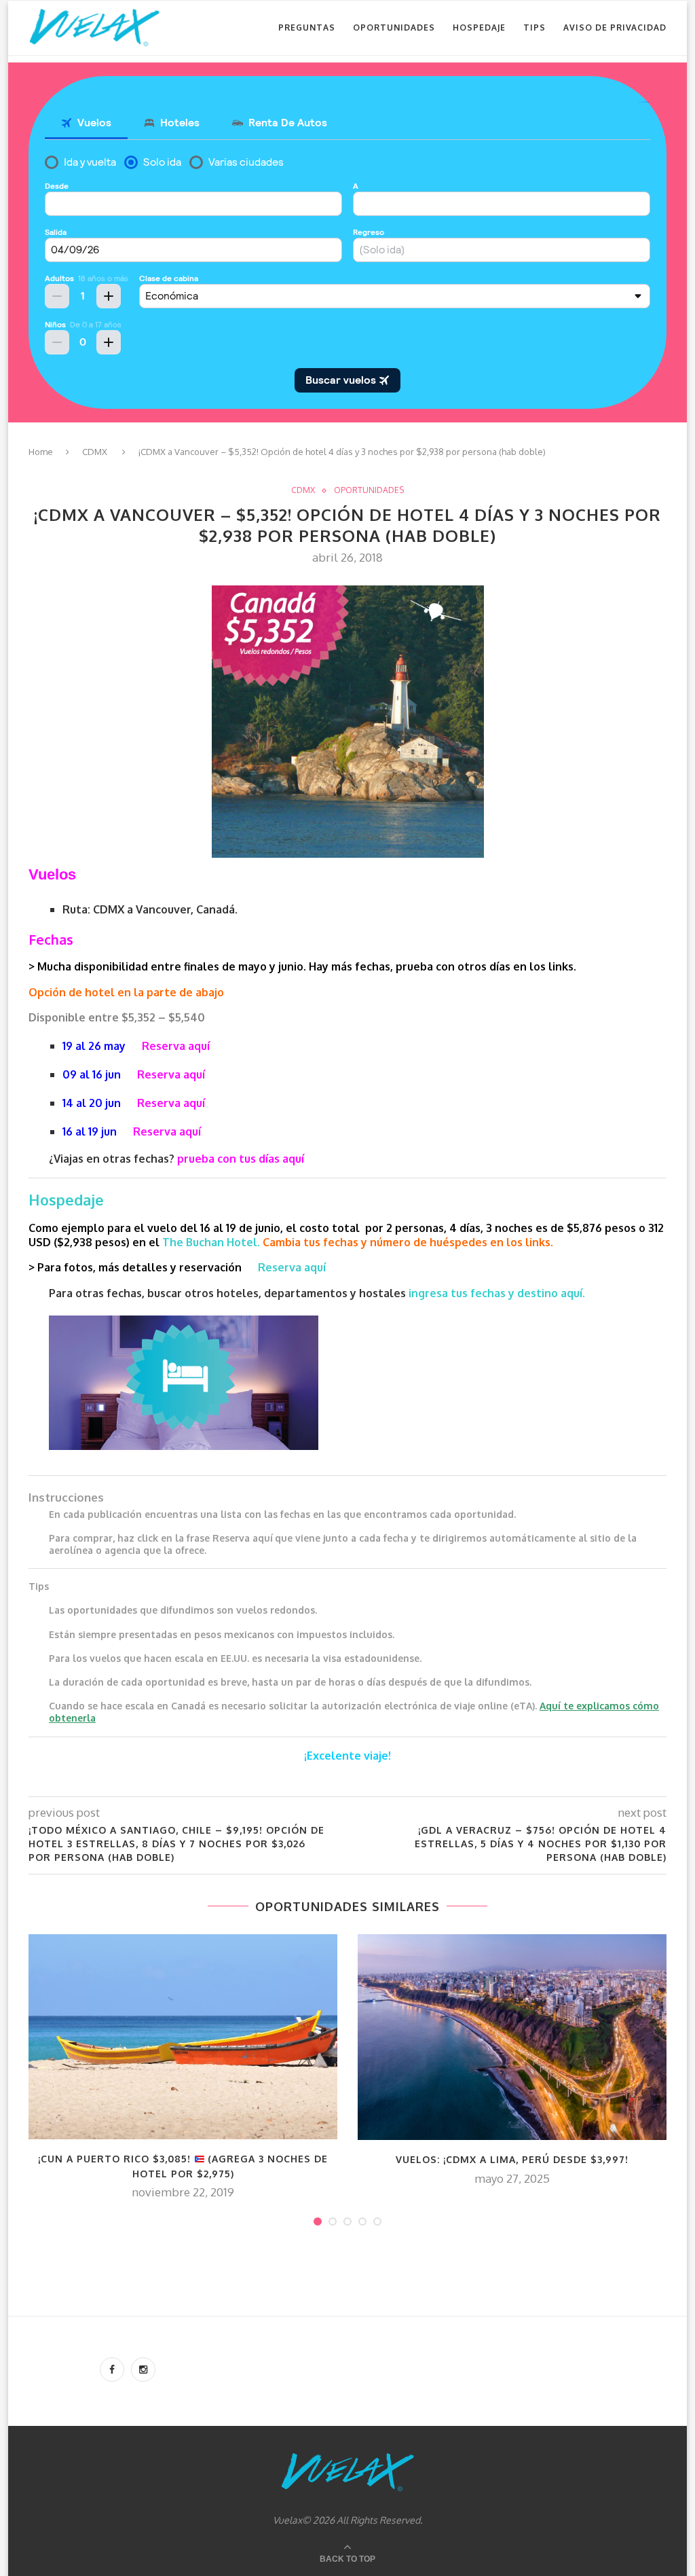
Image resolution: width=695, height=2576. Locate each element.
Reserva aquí (176, 1046)
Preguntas (307, 28)
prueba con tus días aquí (241, 1159)
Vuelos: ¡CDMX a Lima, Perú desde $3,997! (512, 2159)
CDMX (95, 452)
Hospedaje (479, 28)
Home (41, 452)
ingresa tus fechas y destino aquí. (498, 1293)
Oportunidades (394, 28)
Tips (534, 28)
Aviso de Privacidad (615, 28)
